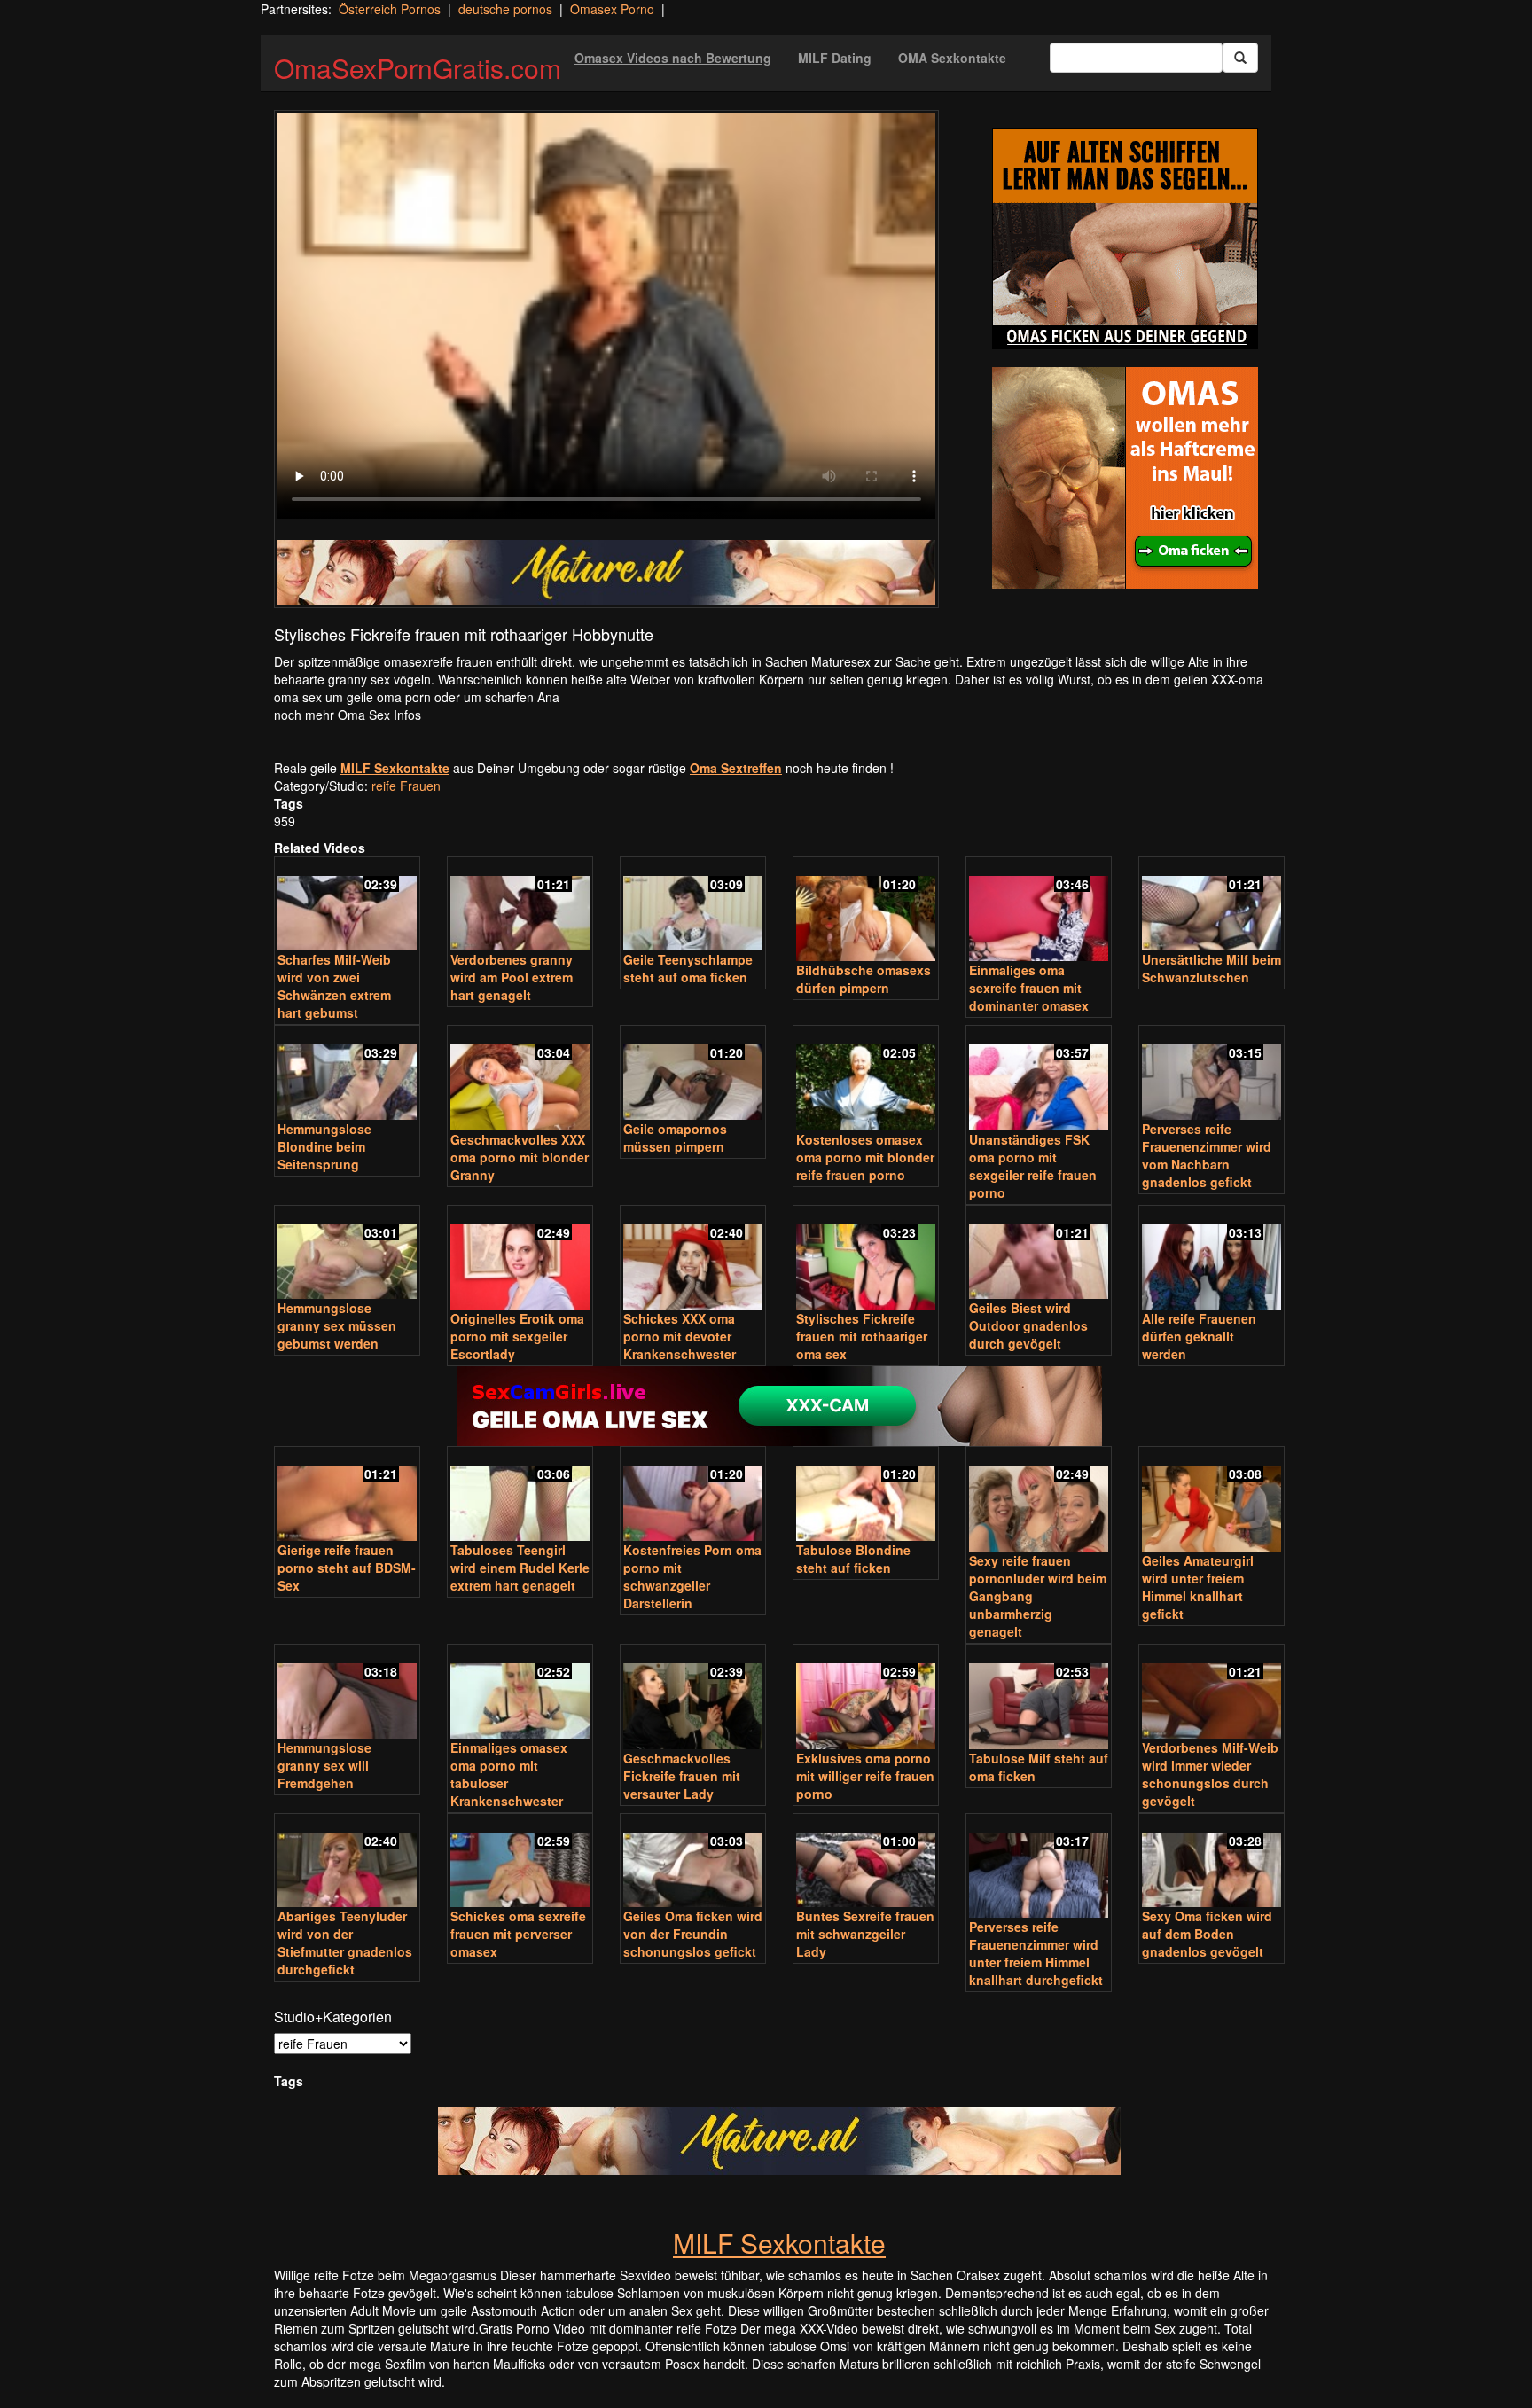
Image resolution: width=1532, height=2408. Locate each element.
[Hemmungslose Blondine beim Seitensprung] (347, 1074)
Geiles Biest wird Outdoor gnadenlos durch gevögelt (1028, 1325)
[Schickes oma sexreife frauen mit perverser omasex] (520, 1862)
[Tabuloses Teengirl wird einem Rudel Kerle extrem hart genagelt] (520, 1495)
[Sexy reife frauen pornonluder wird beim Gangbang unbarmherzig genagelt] (1039, 1501)
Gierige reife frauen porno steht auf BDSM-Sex (347, 1568)
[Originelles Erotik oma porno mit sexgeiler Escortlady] (520, 1259)
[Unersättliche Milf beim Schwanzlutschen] (1212, 906)
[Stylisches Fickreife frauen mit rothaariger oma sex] (866, 1259)
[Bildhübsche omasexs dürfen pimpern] (866, 911)
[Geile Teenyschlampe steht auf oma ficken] (693, 906)
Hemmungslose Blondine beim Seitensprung (324, 1146)
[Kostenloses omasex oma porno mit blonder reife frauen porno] (866, 1079)
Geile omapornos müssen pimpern (675, 1138)
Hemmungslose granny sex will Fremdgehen (324, 1765)
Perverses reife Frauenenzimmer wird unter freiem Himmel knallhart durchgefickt (1036, 1953)
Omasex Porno (612, 9)
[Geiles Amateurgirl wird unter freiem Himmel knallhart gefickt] (1212, 1501)
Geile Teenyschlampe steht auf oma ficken (688, 968)
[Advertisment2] (1125, 478)
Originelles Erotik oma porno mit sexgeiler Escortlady (517, 1336)
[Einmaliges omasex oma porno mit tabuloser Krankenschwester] (520, 1693)
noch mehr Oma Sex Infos (348, 715)
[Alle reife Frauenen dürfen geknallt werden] (1212, 1259)
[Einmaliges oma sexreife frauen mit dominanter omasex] (1039, 911)
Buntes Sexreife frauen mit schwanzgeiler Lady (865, 1934)
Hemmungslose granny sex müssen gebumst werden (337, 1325)
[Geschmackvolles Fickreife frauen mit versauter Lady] (693, 1698)
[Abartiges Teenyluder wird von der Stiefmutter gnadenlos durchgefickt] (347, 1862)
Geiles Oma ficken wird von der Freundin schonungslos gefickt (693, 1934)
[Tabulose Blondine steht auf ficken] (866, 1495)
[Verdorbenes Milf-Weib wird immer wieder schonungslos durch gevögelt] (1212, 1693)
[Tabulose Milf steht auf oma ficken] (1039, 1698)
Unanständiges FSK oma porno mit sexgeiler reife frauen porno (1033, 1166)
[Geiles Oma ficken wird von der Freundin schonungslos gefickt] (693, 1862)
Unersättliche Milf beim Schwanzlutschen (1212, 968)
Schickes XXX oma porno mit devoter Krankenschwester (680, 1336)
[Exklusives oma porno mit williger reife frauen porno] (866, 1698)
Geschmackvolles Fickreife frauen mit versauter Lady (682, 1776)
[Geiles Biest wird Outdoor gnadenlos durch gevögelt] (1039, 1254)
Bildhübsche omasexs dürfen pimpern (864, 979)
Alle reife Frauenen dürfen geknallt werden (1199, 1336)
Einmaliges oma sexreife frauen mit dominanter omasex (1029, 988)
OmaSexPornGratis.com (418, 68)
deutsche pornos (505, 9)
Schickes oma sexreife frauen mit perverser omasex (518, 1934)
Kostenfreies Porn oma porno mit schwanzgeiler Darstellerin (692, 1576)
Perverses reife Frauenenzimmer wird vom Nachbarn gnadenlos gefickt (1207, 1155)
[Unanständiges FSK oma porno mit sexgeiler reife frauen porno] (1039, 1079)
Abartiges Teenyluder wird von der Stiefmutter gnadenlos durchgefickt (345, 1943)
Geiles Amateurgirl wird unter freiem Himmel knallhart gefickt (1198, 1587)
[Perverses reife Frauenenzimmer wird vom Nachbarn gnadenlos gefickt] (1212, 1074)
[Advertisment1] (1125, 238)
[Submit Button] (1240, 58)
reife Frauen (406, 786)
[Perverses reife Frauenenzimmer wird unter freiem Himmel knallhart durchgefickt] (1039, 1868)
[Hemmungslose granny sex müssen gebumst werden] (347, 1254)
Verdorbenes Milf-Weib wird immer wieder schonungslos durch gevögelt (1210, 1774)
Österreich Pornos (390, 9)
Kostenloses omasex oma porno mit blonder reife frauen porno (865, 1157)
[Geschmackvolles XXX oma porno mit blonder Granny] (520, 1079)
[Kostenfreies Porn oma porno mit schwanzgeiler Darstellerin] (693, 1495)
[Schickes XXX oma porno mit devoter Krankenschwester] (693, 1259)
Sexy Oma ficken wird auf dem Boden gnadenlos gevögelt (1207, 1934)
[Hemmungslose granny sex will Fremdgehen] (347, 1693)
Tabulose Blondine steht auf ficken (853, 1559)
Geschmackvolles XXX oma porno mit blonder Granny (520, 1157)
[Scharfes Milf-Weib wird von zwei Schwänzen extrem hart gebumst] (347, 906)
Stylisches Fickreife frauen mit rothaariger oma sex (862, 1336)
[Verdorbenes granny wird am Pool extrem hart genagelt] (520, 906)
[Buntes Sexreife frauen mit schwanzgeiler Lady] (866, 1862)
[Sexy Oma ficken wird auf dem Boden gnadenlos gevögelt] (1212, 1862)
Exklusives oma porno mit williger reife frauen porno (865, 1776)
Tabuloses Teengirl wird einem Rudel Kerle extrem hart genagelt (520, 1568)
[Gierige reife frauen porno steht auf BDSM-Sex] (347, 1495)
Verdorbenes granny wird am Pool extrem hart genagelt (512, 977)
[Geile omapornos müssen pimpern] (693, 1074)
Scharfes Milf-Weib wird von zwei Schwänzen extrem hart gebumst (334, 986)
